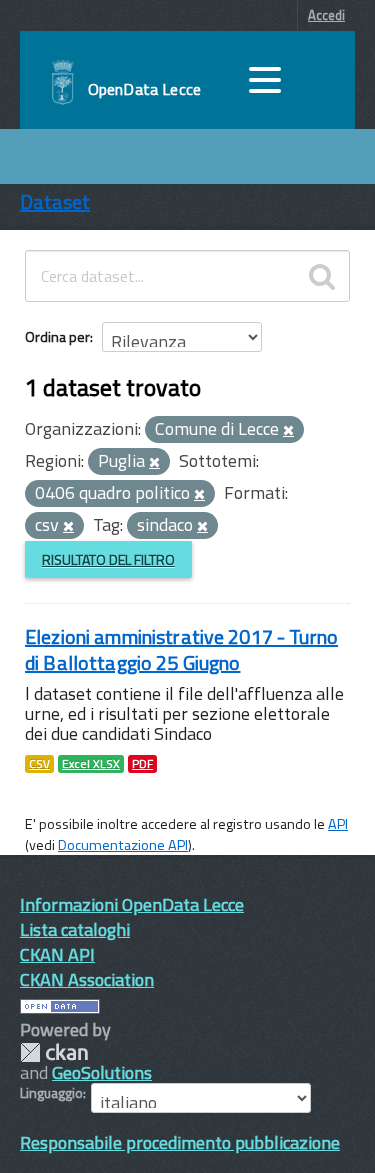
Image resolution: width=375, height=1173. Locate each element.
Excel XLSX (91, 764)
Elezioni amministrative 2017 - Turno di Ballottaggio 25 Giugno (181, 649)
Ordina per (57, 336)
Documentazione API (123, 845)
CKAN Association (87, 979)
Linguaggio (51, 1093)
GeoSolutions (102, 1072)
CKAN (54, 1052)
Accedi (326, 15)
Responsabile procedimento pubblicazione (180, 1142)
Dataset (55, 201)
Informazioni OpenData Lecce (132, 904)
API (338, 824)
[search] (322, 276)
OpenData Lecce (144, 89)
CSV (39, 764)
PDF (142, 764)
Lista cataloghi (75, 929)
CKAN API (57, 954)
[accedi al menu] (265, 80)
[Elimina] (288, 431)
